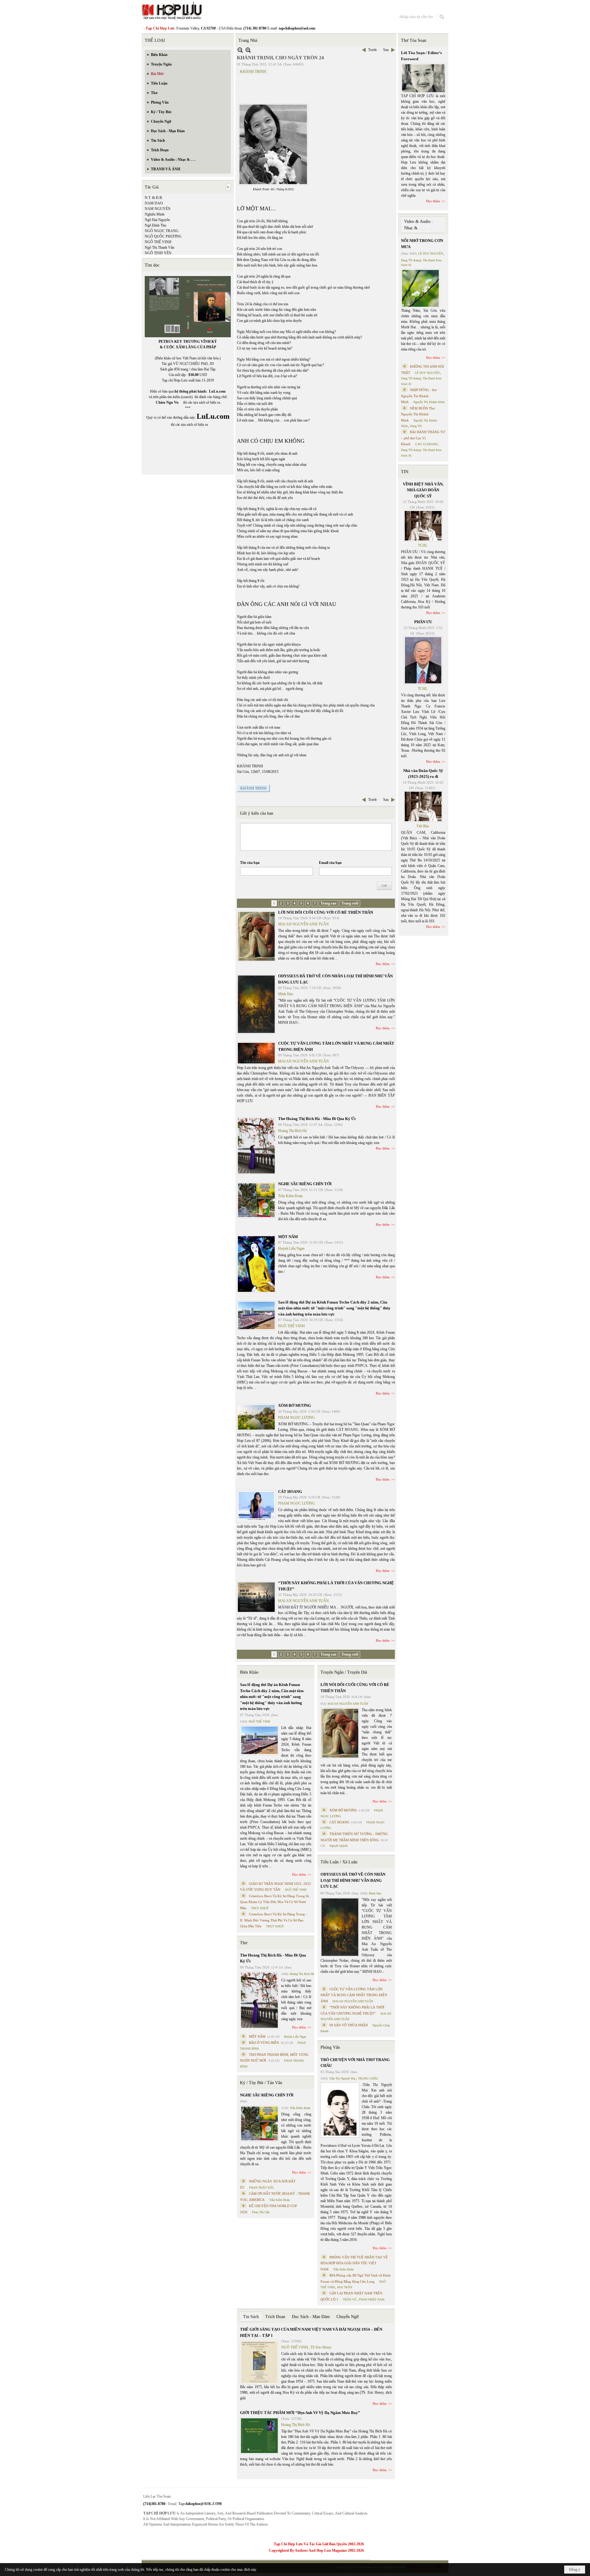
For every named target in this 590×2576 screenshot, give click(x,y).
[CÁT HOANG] (256, 1506)
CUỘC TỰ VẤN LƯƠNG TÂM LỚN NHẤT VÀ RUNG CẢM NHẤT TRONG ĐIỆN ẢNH (354, 1995)
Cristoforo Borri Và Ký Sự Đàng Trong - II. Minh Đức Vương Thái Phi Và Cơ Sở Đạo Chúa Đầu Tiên (273, 1920)
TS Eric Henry (321, 2347)
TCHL (423, 545)
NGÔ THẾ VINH (158, 242)
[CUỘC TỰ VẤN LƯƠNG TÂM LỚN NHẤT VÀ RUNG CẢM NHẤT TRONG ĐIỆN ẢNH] (256, 1053)
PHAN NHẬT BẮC (262, 2188)
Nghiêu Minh (155, 214)
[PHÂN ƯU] (423, 660)
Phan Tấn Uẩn (261, 2212)
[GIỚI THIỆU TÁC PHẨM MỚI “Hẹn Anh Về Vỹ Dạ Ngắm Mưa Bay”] (259, 2436)
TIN (405, 472)
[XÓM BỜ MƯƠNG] (256, 1417)
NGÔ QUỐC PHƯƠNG (163, 236)
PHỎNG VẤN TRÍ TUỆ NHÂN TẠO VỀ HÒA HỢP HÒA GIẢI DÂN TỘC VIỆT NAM (354, 2263)
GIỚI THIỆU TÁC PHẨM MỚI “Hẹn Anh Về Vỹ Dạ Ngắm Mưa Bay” (300, 2413)
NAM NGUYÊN (158, 209)
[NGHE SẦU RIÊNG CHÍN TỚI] (256, 1200)
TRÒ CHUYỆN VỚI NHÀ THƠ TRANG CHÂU (355, 2063)
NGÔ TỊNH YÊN (158, 253)
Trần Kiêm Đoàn (290, 1196)
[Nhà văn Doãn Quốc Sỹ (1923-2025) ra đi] (423, 806)
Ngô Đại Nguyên (157, 220)
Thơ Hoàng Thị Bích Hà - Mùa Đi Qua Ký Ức (317, 1119)
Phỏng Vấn (330, 2047)
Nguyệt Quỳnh (338, 1846)
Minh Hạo (286, 994)
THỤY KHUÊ (260, 1908)
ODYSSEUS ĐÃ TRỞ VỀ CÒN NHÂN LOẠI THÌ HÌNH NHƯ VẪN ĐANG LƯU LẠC (353, 1880)
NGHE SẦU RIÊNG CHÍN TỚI (305, 1184)
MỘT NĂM (288, 1237)
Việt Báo (423, 826)
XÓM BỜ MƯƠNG (295, 1405)
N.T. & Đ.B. (154, 198)
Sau (386, 50)
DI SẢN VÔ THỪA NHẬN (349, 2025)
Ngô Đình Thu (155, 225)
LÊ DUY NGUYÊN (431, 253)
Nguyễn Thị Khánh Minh (429, 402)
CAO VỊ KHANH (426, 444)
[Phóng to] (248, 50)
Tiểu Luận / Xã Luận (339, 1862)
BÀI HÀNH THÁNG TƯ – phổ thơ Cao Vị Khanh (423, 438)
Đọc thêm (383, 964)
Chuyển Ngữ (348, 2317)
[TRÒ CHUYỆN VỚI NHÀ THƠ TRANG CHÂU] (340, 2110)
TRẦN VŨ (350, 2299)
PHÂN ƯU (423, 622)
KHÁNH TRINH (253, 72)
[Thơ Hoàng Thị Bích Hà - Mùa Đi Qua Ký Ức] (256, 1146)
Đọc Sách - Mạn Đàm (311, 2317)
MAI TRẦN (345, 2287)
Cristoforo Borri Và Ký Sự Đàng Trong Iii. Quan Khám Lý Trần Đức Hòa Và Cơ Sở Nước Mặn (275, 1902)
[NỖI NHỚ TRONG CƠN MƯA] (420, 288)
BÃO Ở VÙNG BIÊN (264, 2043)
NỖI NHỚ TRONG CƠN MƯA (422, 244)
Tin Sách (251, 2317)
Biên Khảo (249, 1672)
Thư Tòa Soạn (414, 40)
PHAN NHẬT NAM (372, 2299)
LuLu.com (217, 391)
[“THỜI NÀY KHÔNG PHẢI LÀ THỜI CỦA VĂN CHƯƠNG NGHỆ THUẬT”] (256, 1597)
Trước (373, 50)
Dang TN (416, 426)
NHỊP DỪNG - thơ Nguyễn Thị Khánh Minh (419, 396)
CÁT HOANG (290, 1492)
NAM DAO (154, 203)
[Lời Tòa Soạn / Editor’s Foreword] (423, 78)
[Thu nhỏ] (240, 50)
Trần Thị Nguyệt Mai (342, 2078)
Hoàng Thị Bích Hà (292, 1131)
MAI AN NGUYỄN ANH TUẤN (303, 924)
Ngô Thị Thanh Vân (159, 247)
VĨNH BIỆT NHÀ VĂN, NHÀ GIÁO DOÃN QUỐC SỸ (423, 490)
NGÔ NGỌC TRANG (162, 231)
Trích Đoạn (275, 2317)
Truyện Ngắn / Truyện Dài (344, 1672)
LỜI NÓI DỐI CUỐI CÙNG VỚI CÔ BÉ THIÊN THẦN (326, 912)
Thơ (244, 1943)
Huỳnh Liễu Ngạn (291, 1248)
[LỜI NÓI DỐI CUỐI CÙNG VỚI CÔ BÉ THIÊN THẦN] (256, 936)
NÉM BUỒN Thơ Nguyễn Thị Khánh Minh (418, 414)
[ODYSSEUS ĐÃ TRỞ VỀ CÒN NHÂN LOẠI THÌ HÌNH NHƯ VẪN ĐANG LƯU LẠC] (256, 1004)
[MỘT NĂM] (256, 1264)
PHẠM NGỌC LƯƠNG (297, 1418)
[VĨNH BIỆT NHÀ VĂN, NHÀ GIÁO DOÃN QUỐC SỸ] (423, 526)
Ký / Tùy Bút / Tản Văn (261, 2083)
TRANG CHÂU (368, 2078)
